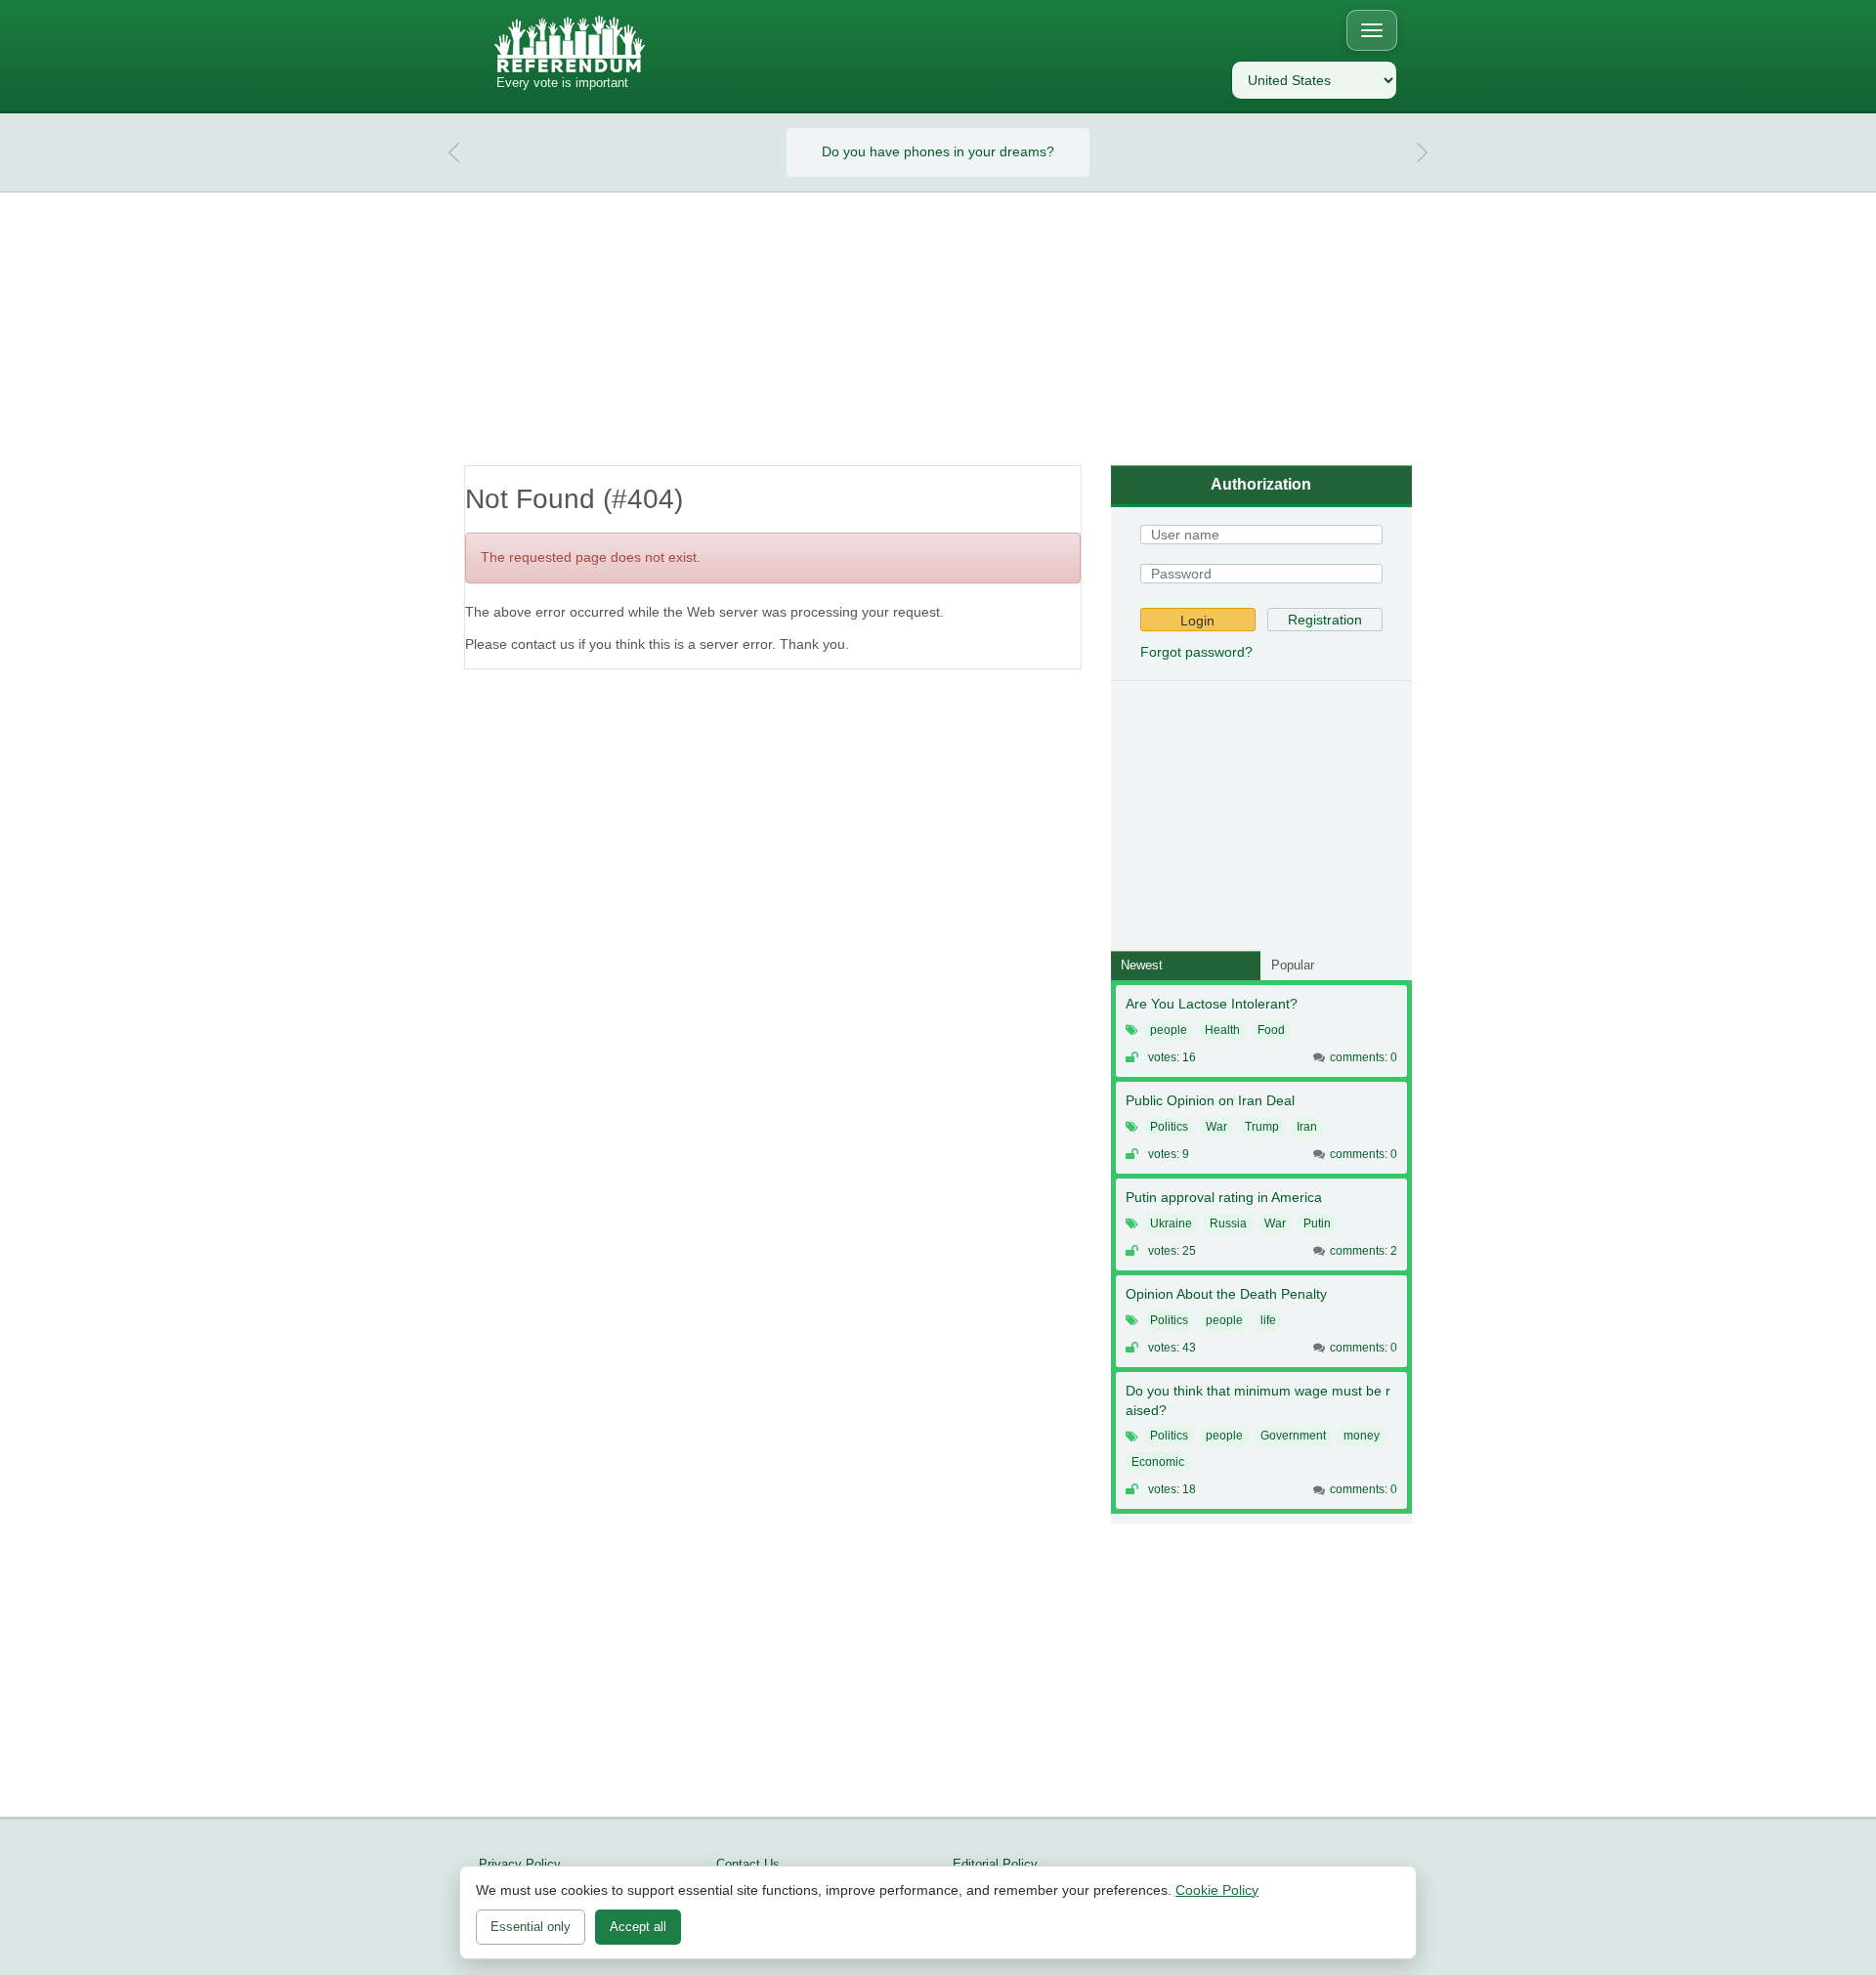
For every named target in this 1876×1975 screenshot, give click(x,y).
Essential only (531, 1927)
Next (1422, 152)
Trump (1262, 1127)
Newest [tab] (1142, 965)
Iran (1307, 1127)
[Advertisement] (938, 329)
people (1169, 1030)
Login (1197, 621)
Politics (1169, 1127)
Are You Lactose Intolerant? (1212, 1004)
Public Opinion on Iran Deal (1210, 1100)
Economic (1158, 1462)
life (1268, 1320)
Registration (1325, 620)
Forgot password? (1196, 652)
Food (1271, 1030)
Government (1293, 1436)
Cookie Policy (1217, 1890)
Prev (454, 152)
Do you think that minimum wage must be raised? (1258, 1400)
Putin (1317, 1224)
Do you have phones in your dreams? (938, 151)
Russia (1228, 1224)
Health (1222, 1030)
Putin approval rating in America (1224, 1197)
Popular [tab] (1293, 965)
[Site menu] (1372, 30)
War (1216, 1127)
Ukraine (1171, 1224)
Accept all (638, 1927)
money (1362, 1436)
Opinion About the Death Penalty (1226, 1294)
